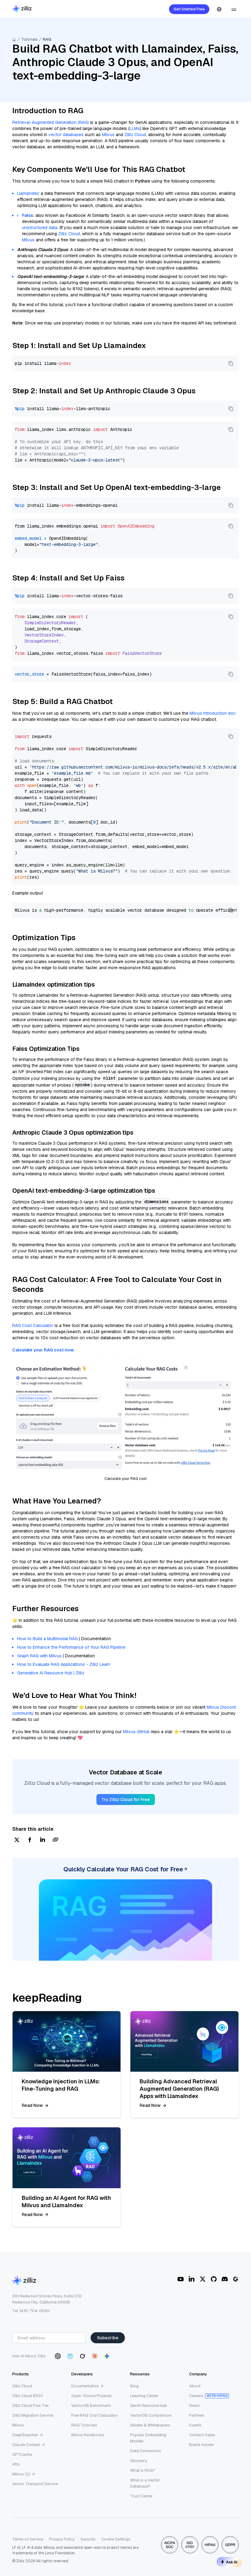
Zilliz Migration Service (33, 2415)
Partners (197, 2415)
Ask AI (232, 2562)
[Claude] (95, 2356)
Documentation (85, 2386)
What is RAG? (143, 2470)
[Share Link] (55, 1840)
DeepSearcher (25, 2435)
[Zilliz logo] (22, 9)
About (195, 2386)
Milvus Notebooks (88, 2435)
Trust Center (141, 2496)
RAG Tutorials (84, 2425)
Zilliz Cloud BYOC (28, 2396)
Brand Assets (202, 2445)
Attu (16, 2464)
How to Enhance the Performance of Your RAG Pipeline (71, 1647)
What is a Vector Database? (145, 2483)
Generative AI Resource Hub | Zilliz (51, 1673)
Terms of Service (28, 2539)
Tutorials (29, 39)
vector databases (66, 135)
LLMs (135, 128)
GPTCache (22, 2454)
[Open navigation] (234, 9)
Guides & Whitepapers (150, 2425)
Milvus (108, 135)
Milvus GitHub (136, 1732)
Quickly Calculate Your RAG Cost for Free (123, 1869)
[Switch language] (219, 9)
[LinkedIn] (192, 2279)
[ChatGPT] (58, 2356)
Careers (196, 2396)
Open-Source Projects (92, 2396)
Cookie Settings (116, 2539)
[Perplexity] (70, 2356)
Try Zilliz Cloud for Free (126, 1799)
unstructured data (40, 228)
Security (88, 2539)
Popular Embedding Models (148, 2438)
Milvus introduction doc (213, 713)
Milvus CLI (21, 2474)
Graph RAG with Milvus (39, 1656)
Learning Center (144, 2396)
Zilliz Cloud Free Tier (31, 2406)
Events (195, 2425)
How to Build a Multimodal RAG (47, 1639)
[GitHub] (214, 2279)
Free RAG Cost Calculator (95, 2415)
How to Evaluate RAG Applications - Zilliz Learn (64, 1664)
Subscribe (108, 2338)
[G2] (236, 2279)
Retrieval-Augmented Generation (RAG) (51, 122)
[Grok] (82, 2356)
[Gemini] (107, 2356)
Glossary (139, 2461)
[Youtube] (181, 2279)
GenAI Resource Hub (149, 2406)
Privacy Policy (62, 2539)
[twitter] (17, 1840)
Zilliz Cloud (135, 135)
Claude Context (26, 2445)
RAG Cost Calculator (33, 1325)
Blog (134, 2386)
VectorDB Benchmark (91, 2406)
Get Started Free (189, 9)
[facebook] (30, 1840)
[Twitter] (203, 2279)
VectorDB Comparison (151, 2415)
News (194, 2406)
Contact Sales (202, 2435)
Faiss (28, 215)
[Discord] (225, 2279)
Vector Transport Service (35, 2484)
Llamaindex (28, 193)
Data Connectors (146, 2451)
